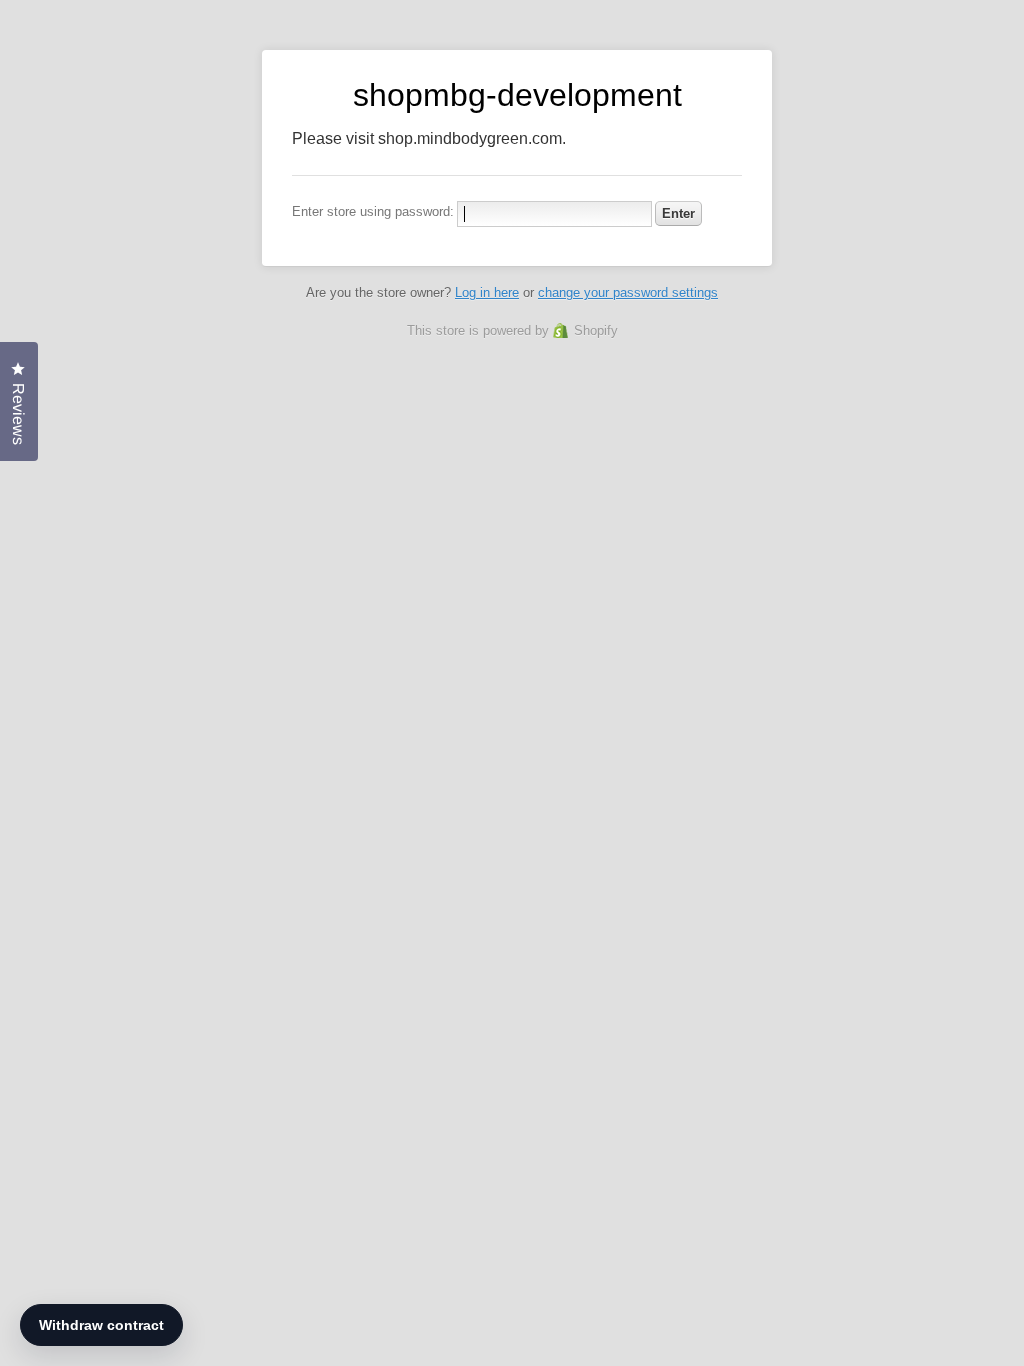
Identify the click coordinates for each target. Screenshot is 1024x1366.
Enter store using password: (373, 211)
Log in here (487, 292)
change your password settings (628, 292)
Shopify (596, 330)
